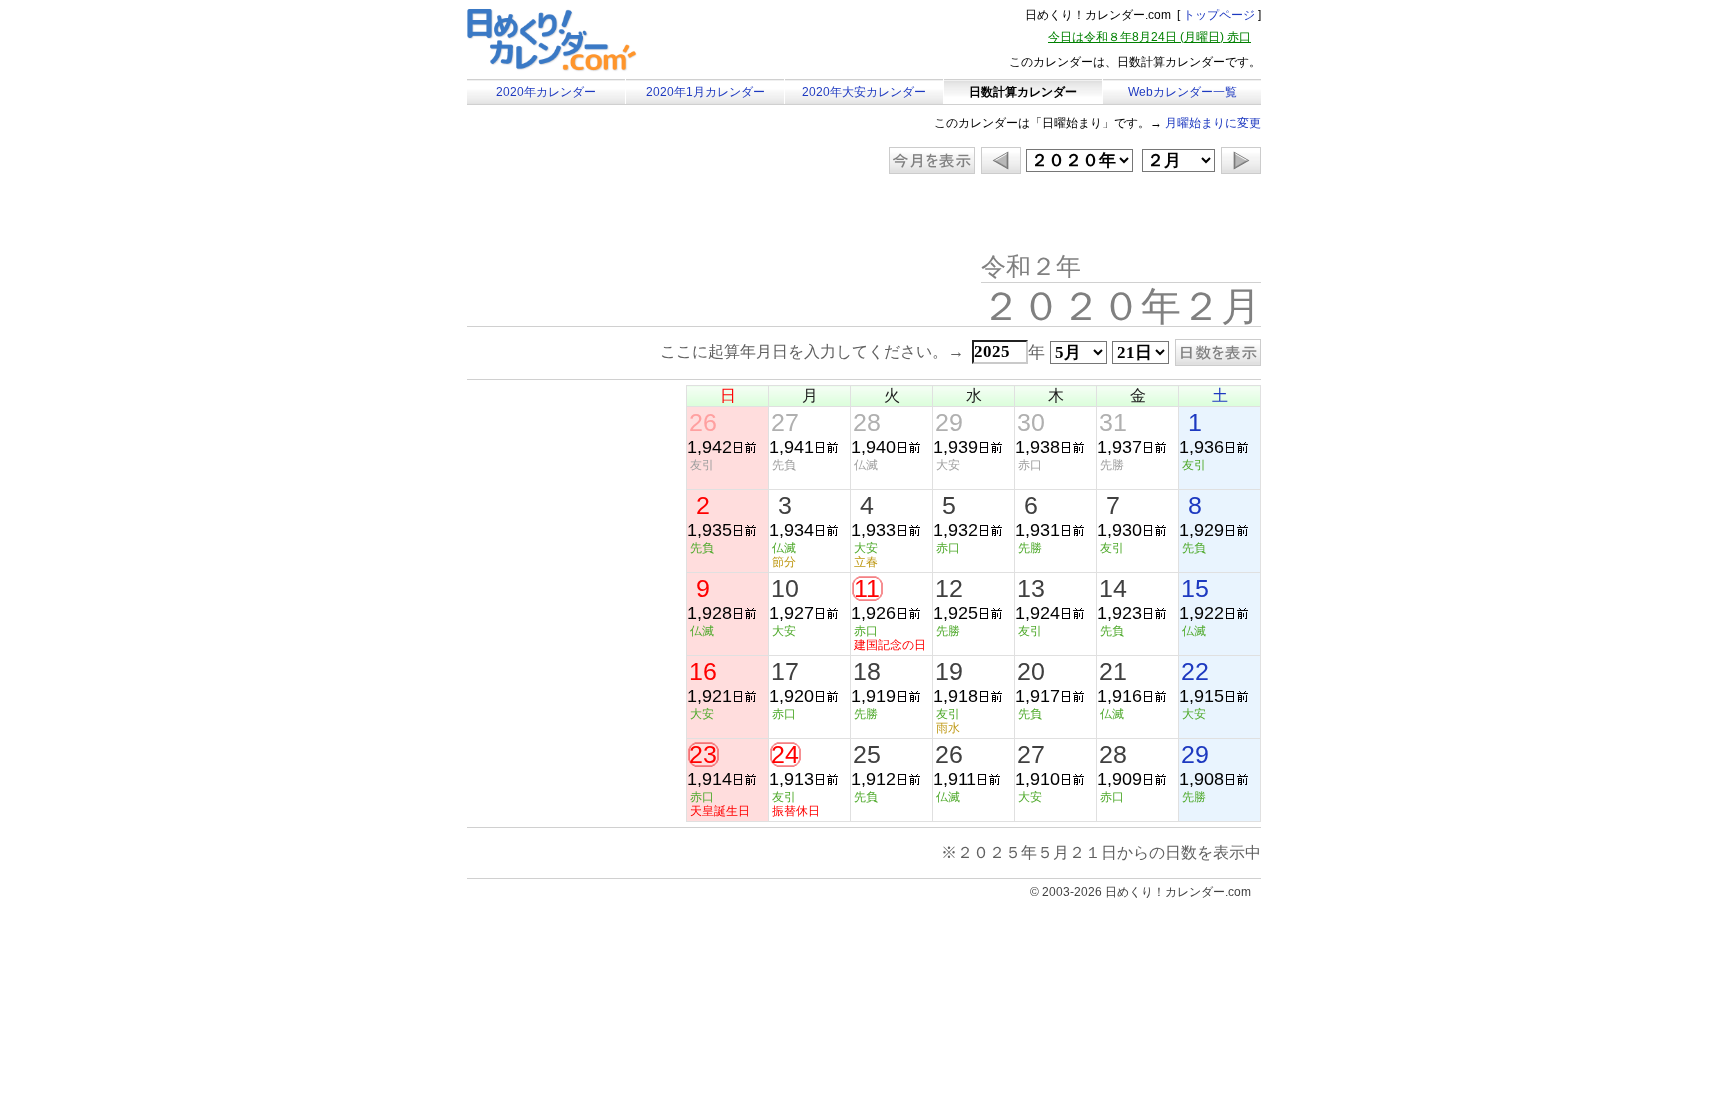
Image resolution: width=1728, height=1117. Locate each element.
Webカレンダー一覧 (1182, 92)
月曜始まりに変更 (1213, 123)
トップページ (1219, 15)
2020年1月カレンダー (705, 92)
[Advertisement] (636, 215)
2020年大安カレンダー (864, 92)
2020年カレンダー (546, 92)
